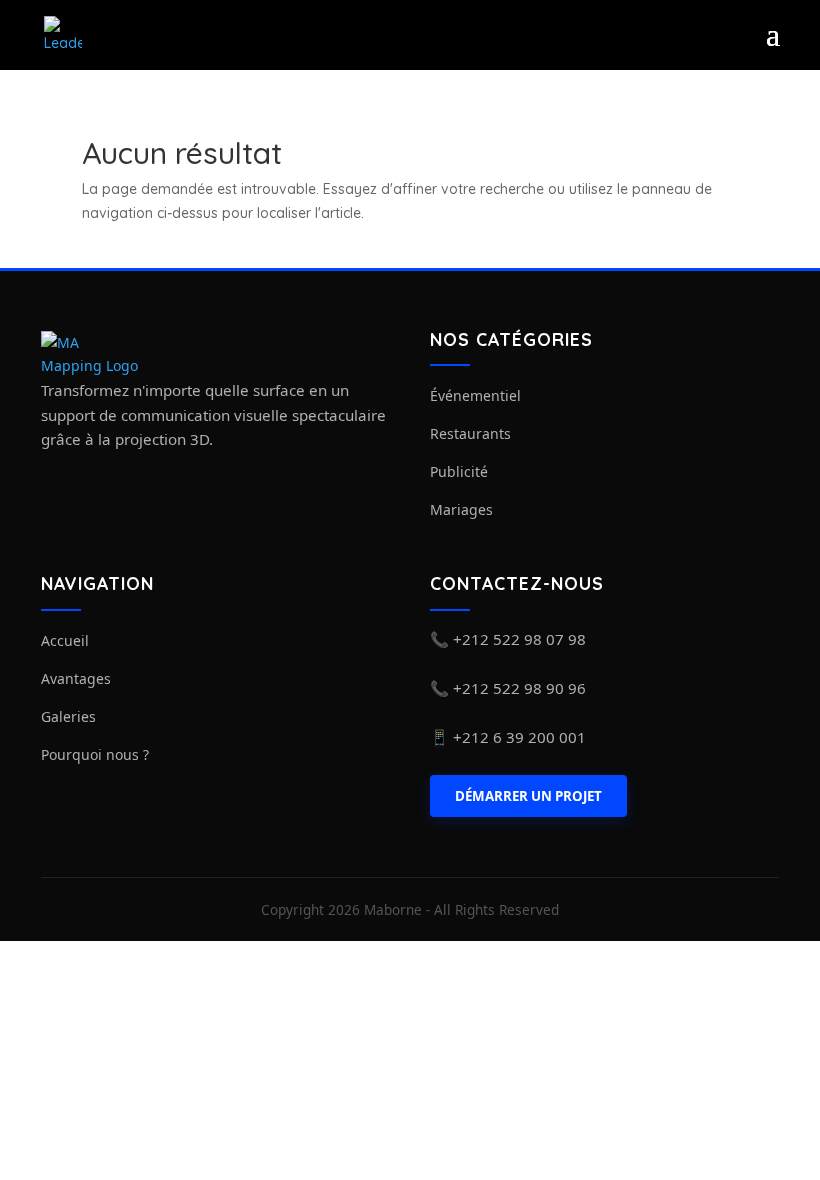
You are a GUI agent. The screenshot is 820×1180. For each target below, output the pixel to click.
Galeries (68, 716)
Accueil (65, 640)
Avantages (76, 678)
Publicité (459, 471)
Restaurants (470, 433)
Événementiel (475, 395)
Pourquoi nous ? (95, 754)
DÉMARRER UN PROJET (528, 796)
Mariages (461, 509)
